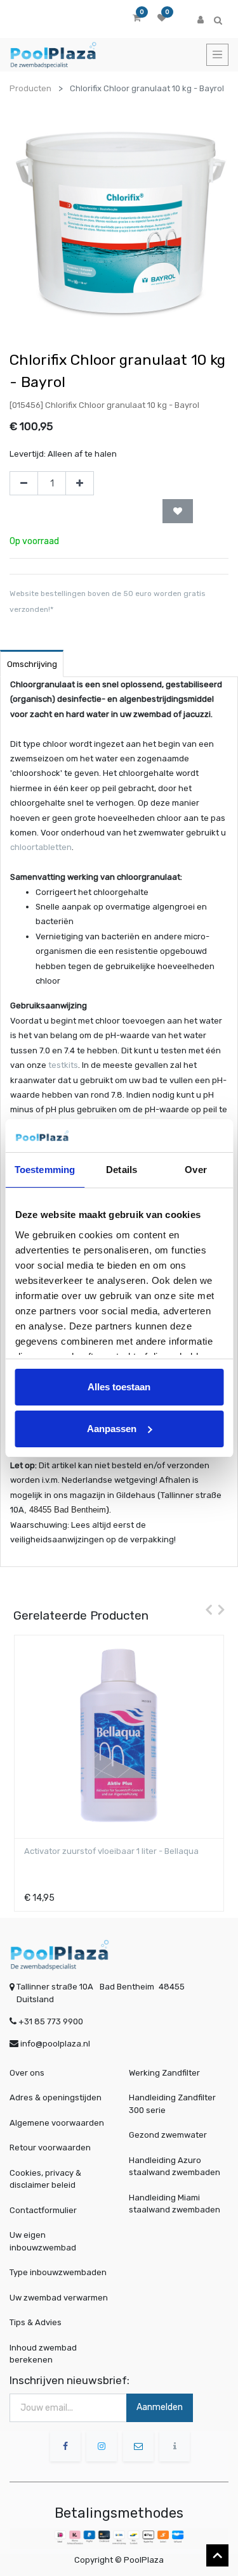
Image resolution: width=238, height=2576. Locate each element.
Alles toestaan (119, 1387)
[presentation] (206, 1609)
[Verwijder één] (24, 483)
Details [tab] (122, 1170)
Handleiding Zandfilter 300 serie (172, 2104)
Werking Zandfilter (164, 2073)
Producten (30, 88)
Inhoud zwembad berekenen (43, 2354)
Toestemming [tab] (45, 1170)
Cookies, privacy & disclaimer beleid (45, 2179)
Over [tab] (195, 1170)
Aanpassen (112, 1429)
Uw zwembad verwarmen (59, 2298)
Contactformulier (43, 2210)
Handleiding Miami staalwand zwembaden (175, 2204)
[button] (178, 511)
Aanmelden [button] (160, 2407)
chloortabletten (41, 847)
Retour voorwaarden (50, 2148)
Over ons (27, 2073)
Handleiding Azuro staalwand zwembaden (175, 2167)
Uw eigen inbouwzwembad (43, 2241)
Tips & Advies (36, 2322)
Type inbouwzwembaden (58, 2272)
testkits (63, 1065)
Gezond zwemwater (168, 2135)
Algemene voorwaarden (57, 2123)
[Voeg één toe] (80, 483)
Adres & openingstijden (56, 2097)
